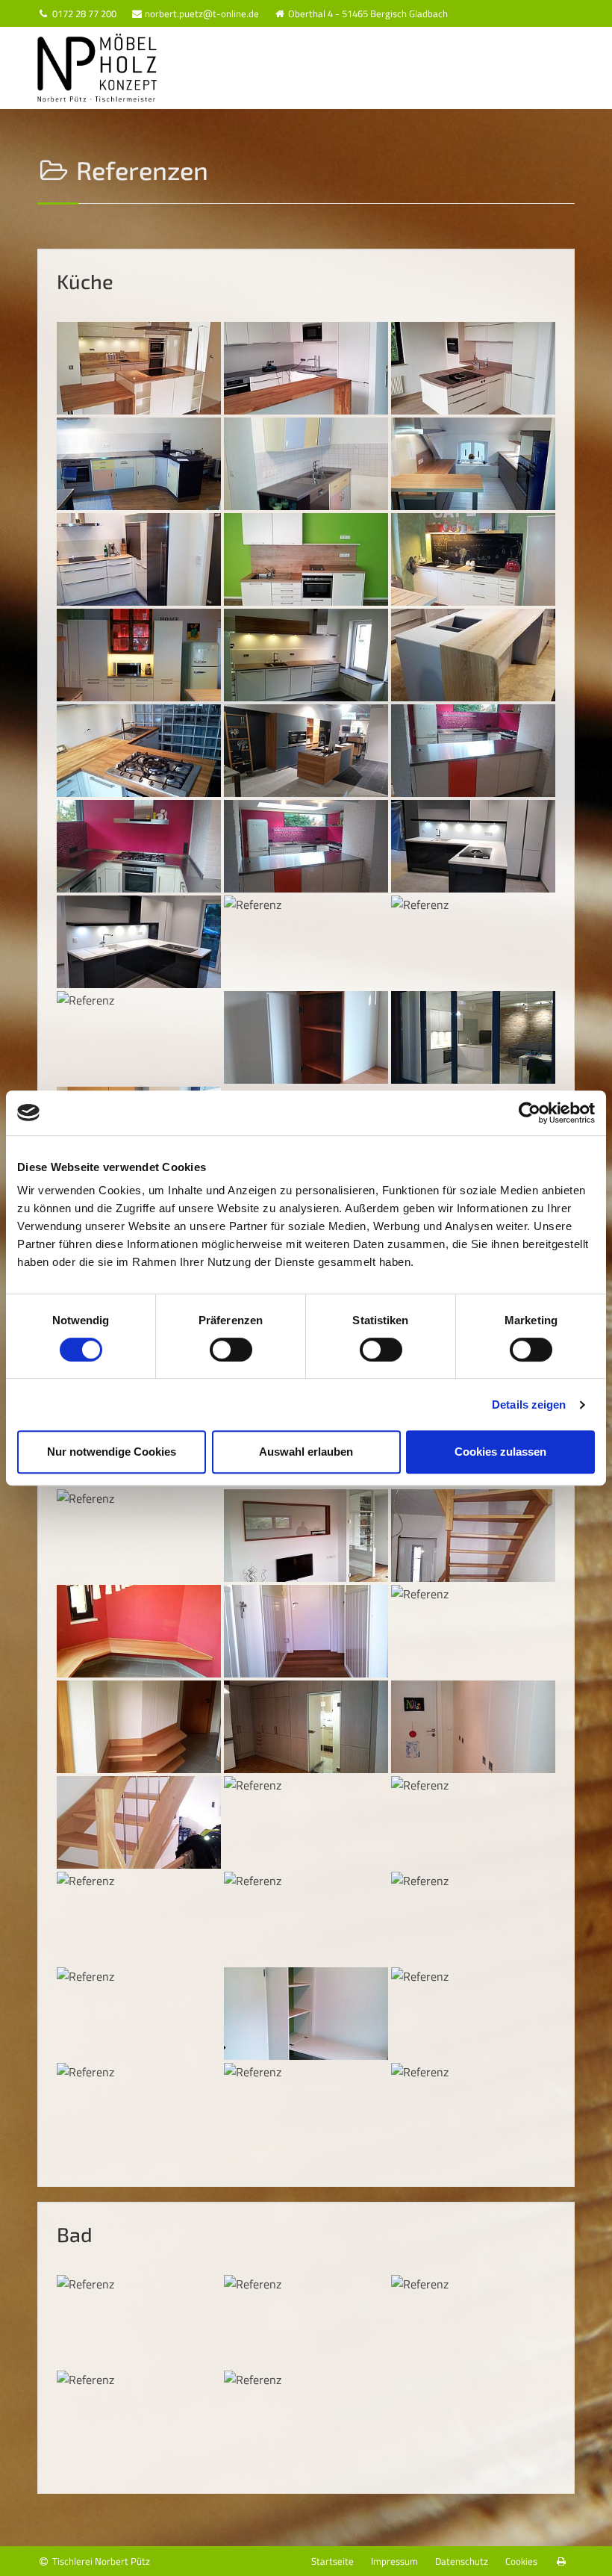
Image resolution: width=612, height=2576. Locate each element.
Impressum (394, 2561)
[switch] (231, 1350)
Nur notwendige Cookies (112, 1452)
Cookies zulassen (500, 1452)
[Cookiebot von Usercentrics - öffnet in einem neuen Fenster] (530, 1113)
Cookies (521, 2561)
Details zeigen (529, 1405)
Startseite (332, 2561)
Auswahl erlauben (306, 1452)
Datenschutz (462, 2561)
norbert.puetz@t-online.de (201, 13)
